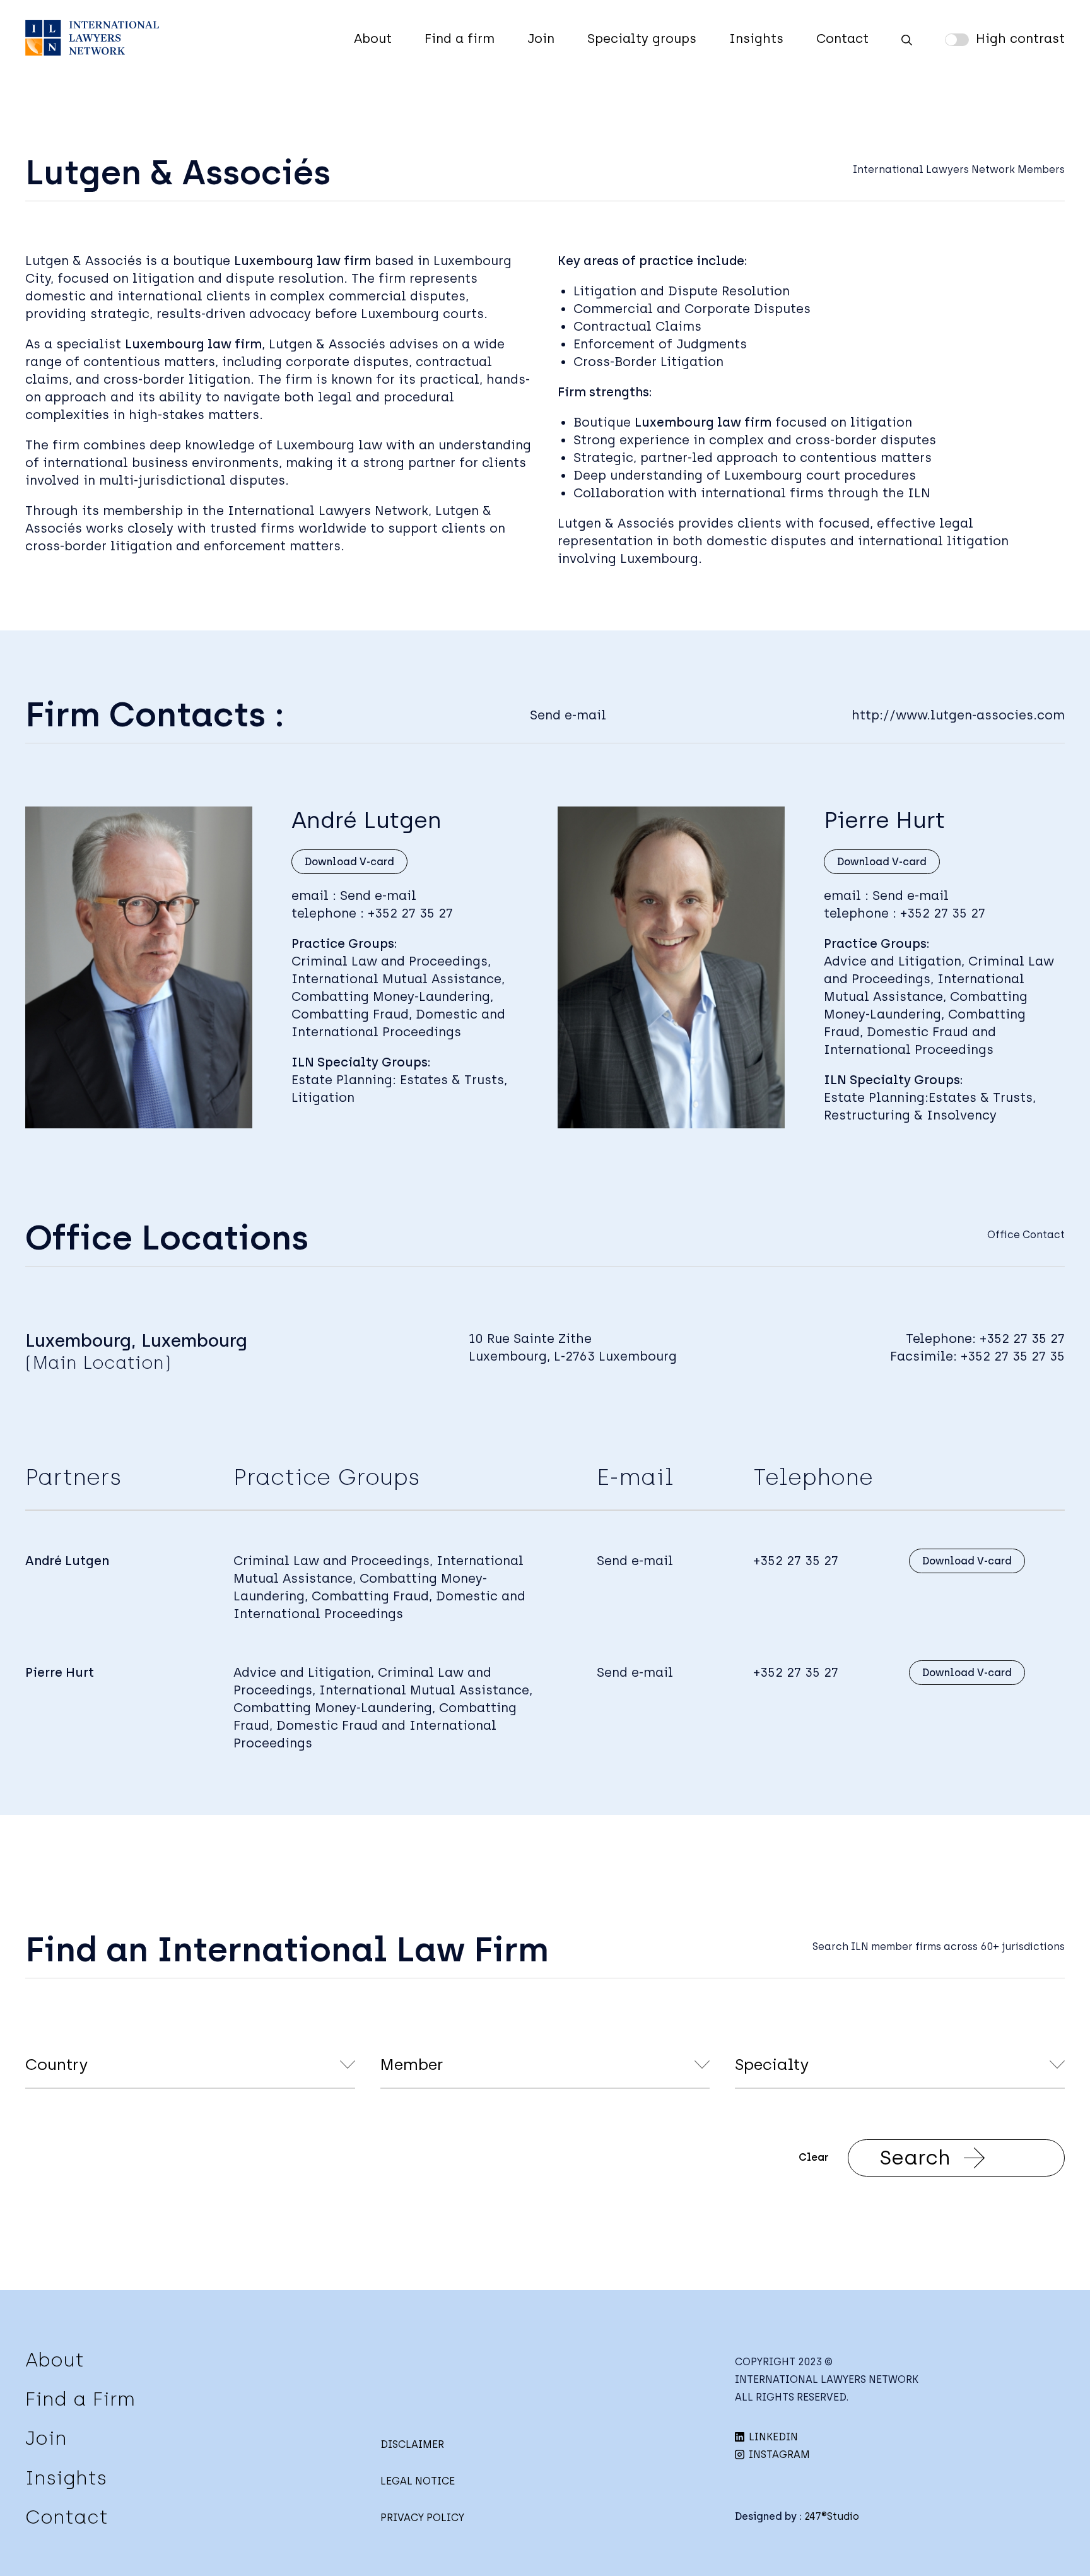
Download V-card (349, 862)
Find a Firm (80, 2399)
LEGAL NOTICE (418, 2481)
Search (915, 2158)
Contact (842, 38)
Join (541, 38)
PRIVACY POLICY (422, 2518)
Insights (756, 38)
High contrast (1020, 38)
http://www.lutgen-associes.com (958, 715)
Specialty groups (642, 38)
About (373, 38)
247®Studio (832, 2516)
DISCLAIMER (412, 2444)
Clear (814, 2157)
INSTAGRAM (778, 2455)
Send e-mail (568, 715)
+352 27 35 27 (410, 913)
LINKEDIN (772, 2437)
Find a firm (460, 38)
